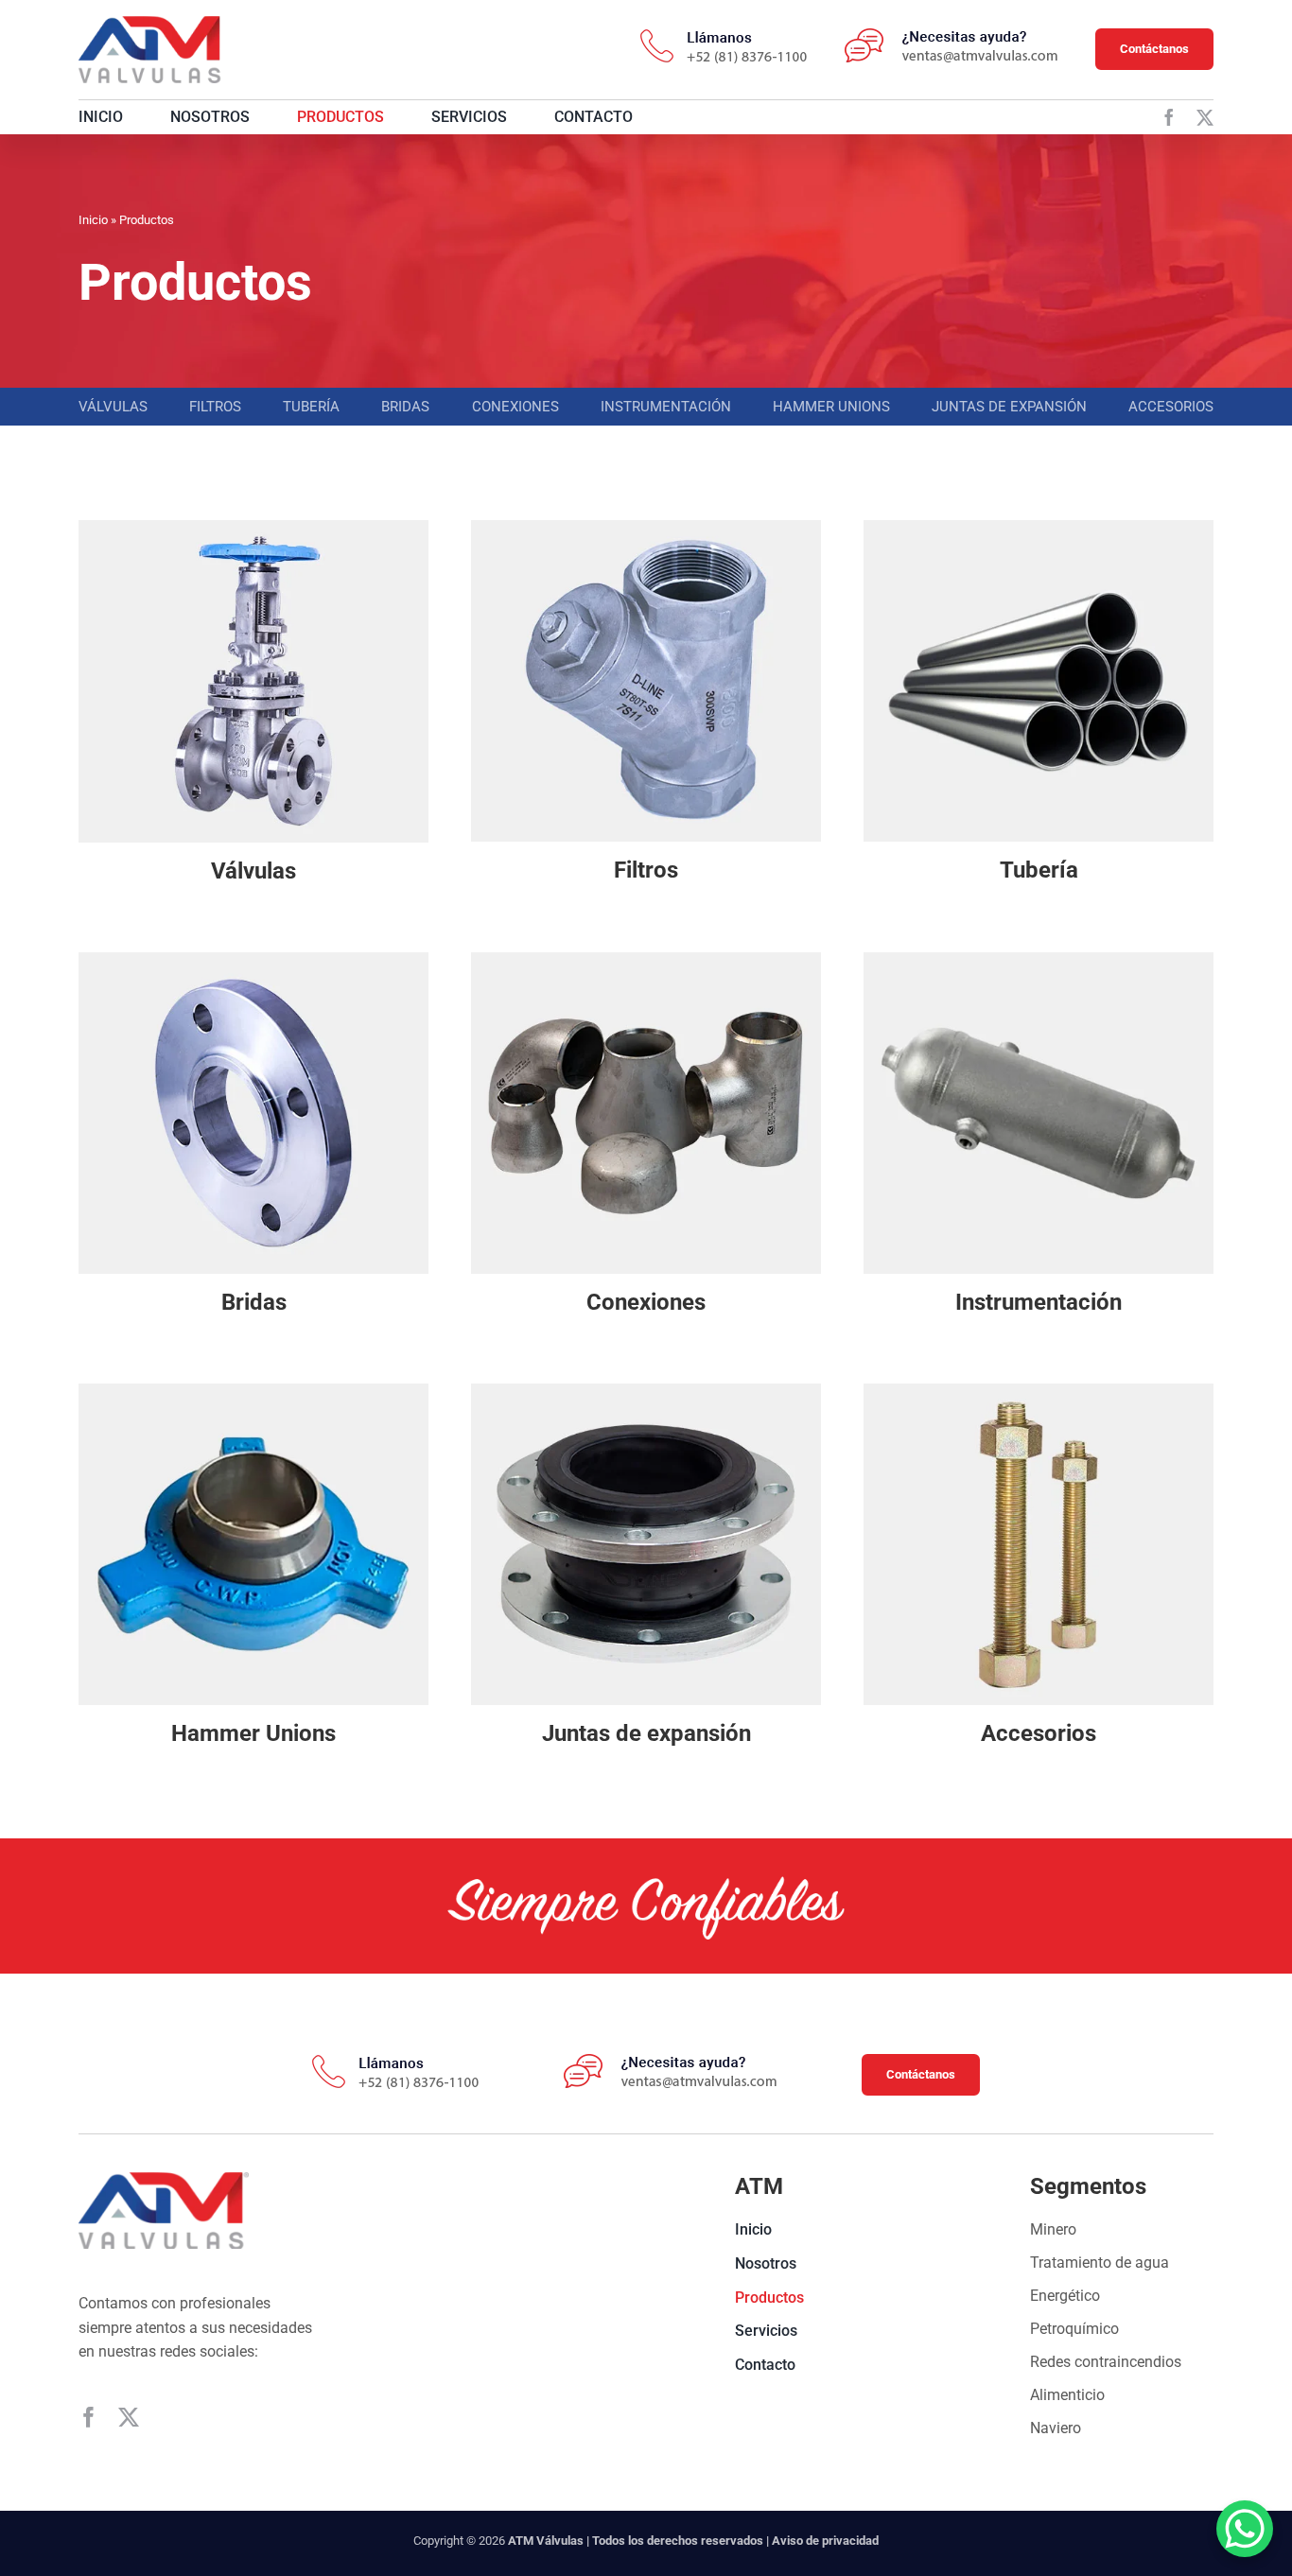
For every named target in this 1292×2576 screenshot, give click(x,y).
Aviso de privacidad (825, 2541)
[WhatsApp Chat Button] (1245, 2529)
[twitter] (1205, 117)
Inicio (93, 220)
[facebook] (1169, 117)
